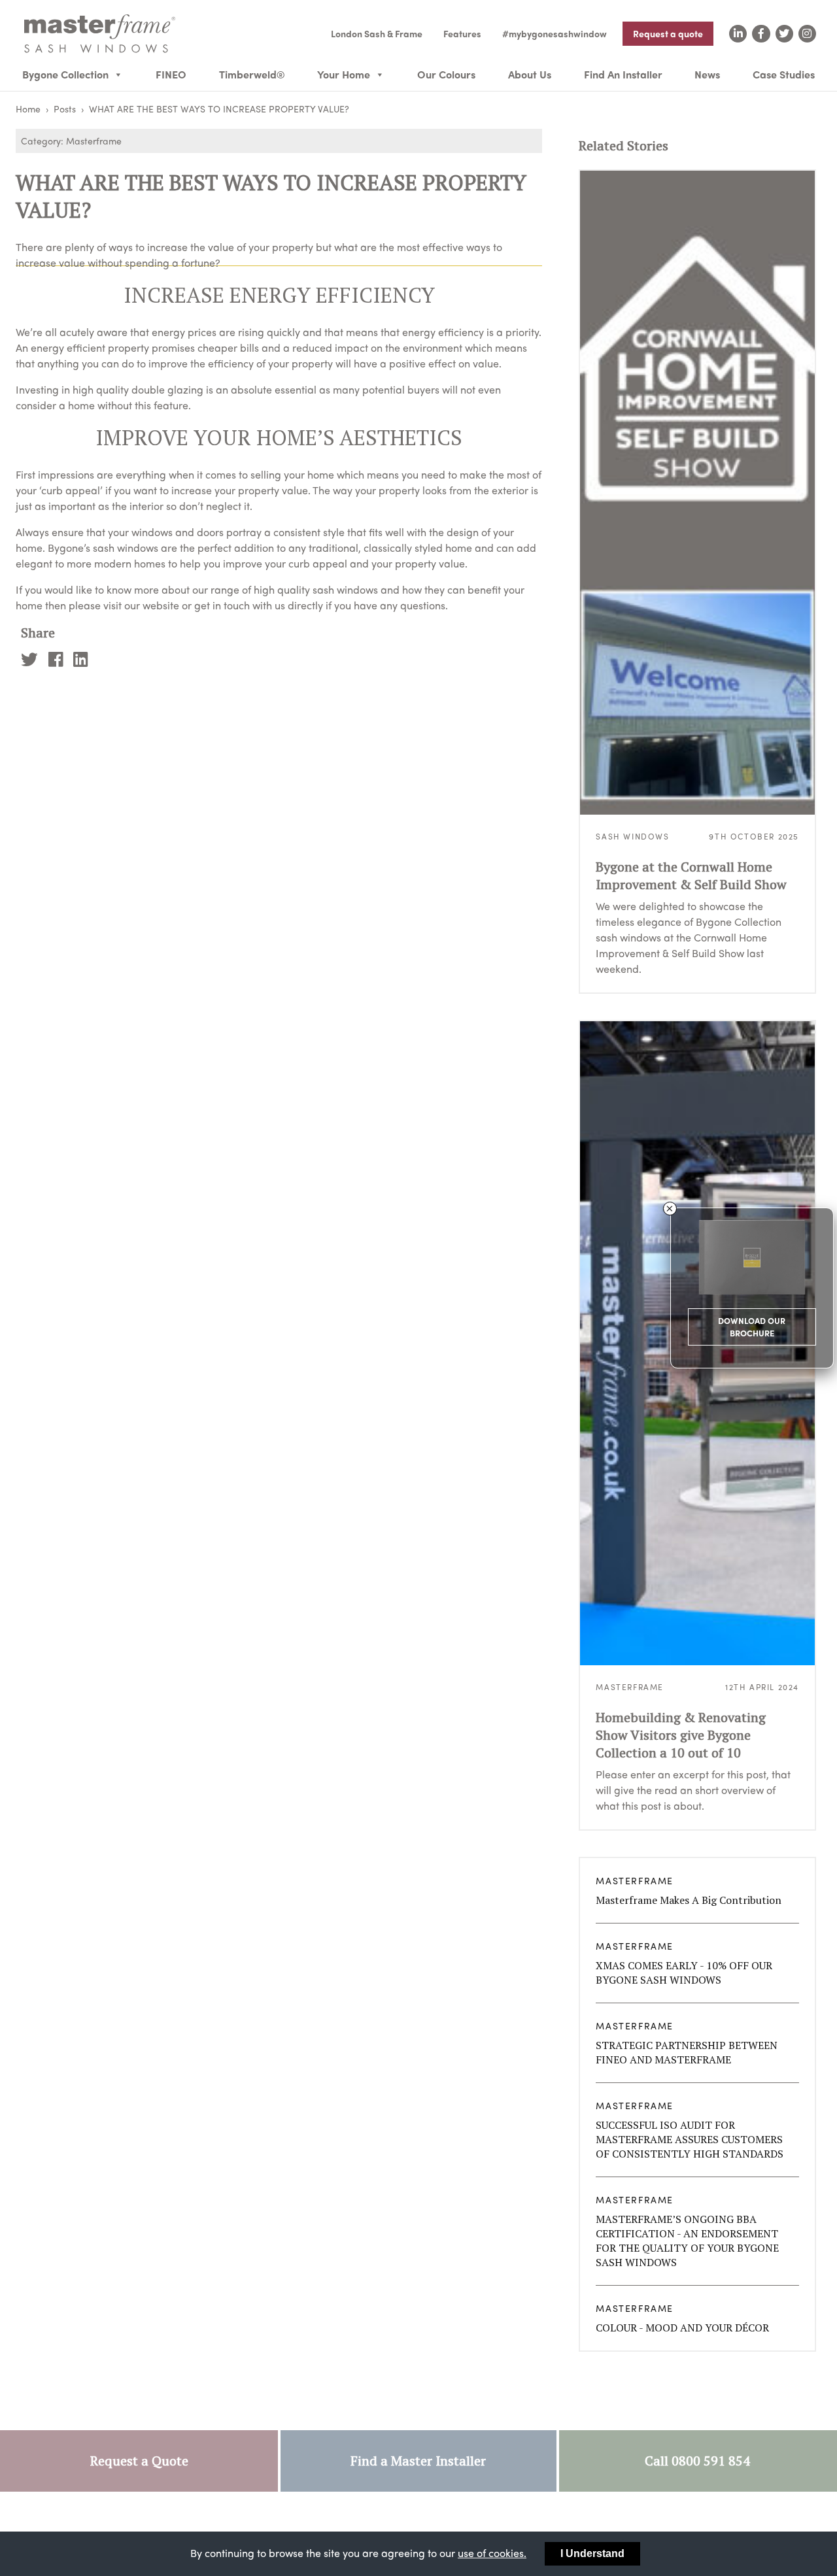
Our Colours (446, 74)
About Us (530, 74)
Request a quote (668, 33)
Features (462, 33)
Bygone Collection (65, 74)
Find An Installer (623, 74)
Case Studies (784, 74)
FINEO (171, 74)
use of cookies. (492, 2553)
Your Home (344, 74)
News (707, 74)
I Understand (592, 2553)
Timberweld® (252, 74)
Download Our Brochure (752, 1327)
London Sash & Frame (377, 33)
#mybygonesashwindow (555, 33)
